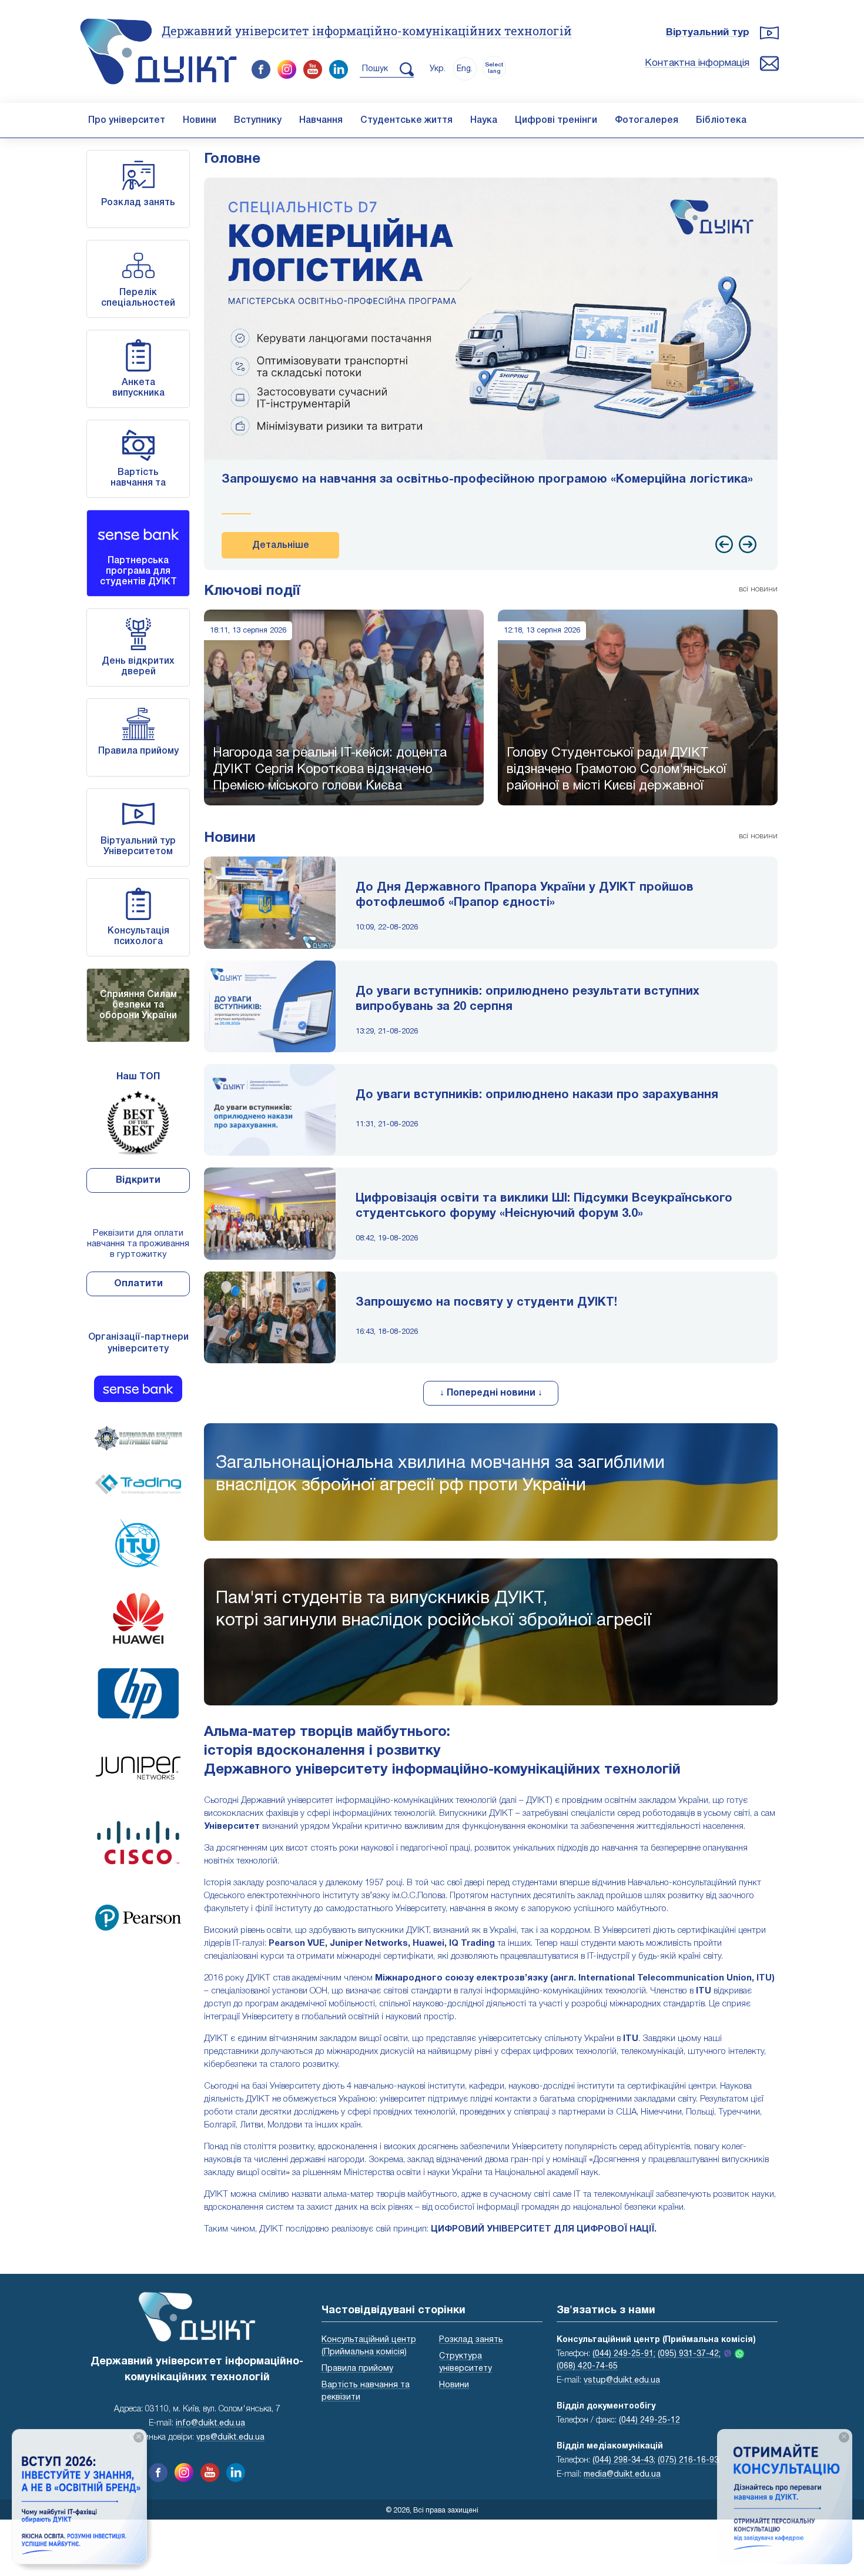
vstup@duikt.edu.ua (622, 2381)
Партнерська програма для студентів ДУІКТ (138, 571)
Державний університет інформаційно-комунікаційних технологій (367, 31)
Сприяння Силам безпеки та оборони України (138, 1005)
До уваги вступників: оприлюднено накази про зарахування (537, 1095)
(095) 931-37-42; (689, 2354)
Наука (484, 121)
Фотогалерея (647, 121)
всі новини (758, 589)
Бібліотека (721, 121)
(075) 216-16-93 (688, 2460)
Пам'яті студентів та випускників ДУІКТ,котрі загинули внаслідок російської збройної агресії (433, 1610)
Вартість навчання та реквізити (138, 483)
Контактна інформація (697, 63)
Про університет (127, 121)
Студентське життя (406, 121)
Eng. (465, 69)
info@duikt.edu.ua (210, 2423)
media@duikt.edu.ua (622, 2475)
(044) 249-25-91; (624, 2354)
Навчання (321, 121)
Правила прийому (138, 751)
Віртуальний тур (708, 33)
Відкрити (138, 1180)
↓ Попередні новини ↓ (491, 1393)
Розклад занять (138, 203)
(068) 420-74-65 (587, 2366)
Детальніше (281, 546)
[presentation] (724, 544)
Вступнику (258, 121)
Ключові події (252, 591)
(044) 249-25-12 (649, 2421)
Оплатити (138, 1284)
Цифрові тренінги (556, 121)
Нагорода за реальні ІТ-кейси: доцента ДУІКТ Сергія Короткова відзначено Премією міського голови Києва (330, 770)
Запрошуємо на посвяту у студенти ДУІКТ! (486, 1303)
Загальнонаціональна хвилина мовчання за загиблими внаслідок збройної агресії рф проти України (440, 1475)
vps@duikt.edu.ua (230, 2438)
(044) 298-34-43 (623, 2460)
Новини (200, 121)
